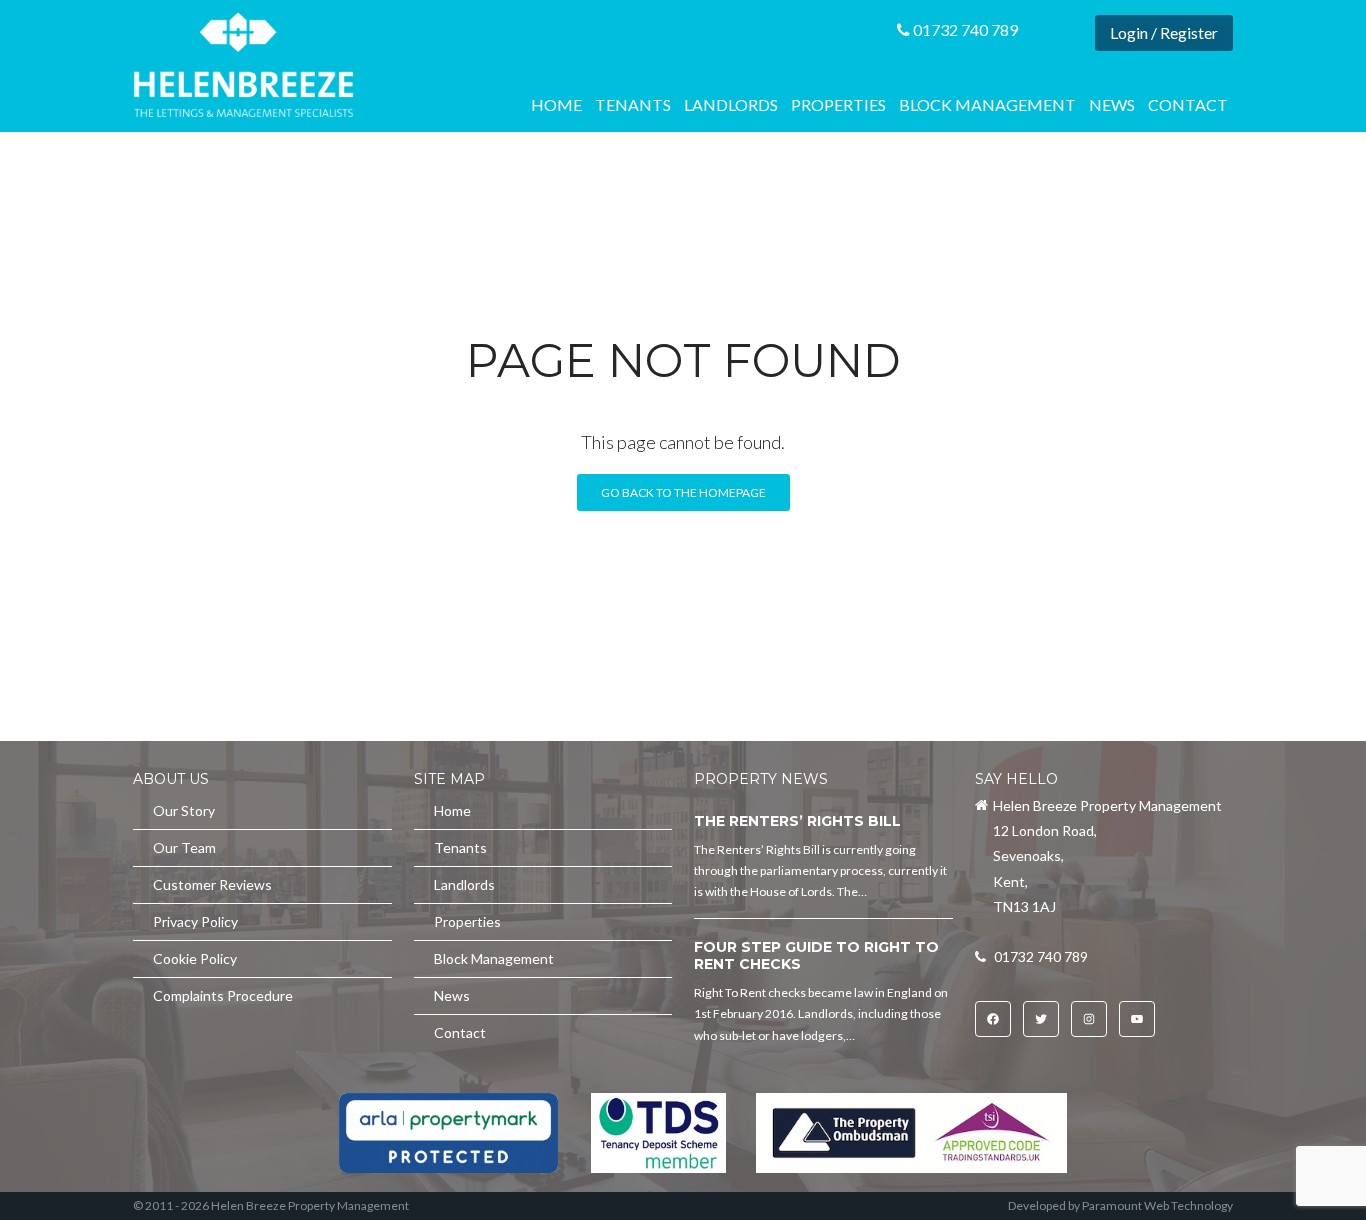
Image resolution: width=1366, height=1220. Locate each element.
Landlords (731, 104)
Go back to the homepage (683, 492)
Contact (1188, 104)
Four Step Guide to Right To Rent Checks (816, 956)
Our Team (184, 847)
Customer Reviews (212, 884)
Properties (838, 104)
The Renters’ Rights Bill (797, 821)
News (1112, 104)
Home (556, 104)
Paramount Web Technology (1157, 1205)
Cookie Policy (195, 958)
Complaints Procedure (223, 995)
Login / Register (1164, 32)
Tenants (633, 104)
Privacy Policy (195, 921)
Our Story (184, 810)
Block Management (987, 104)
